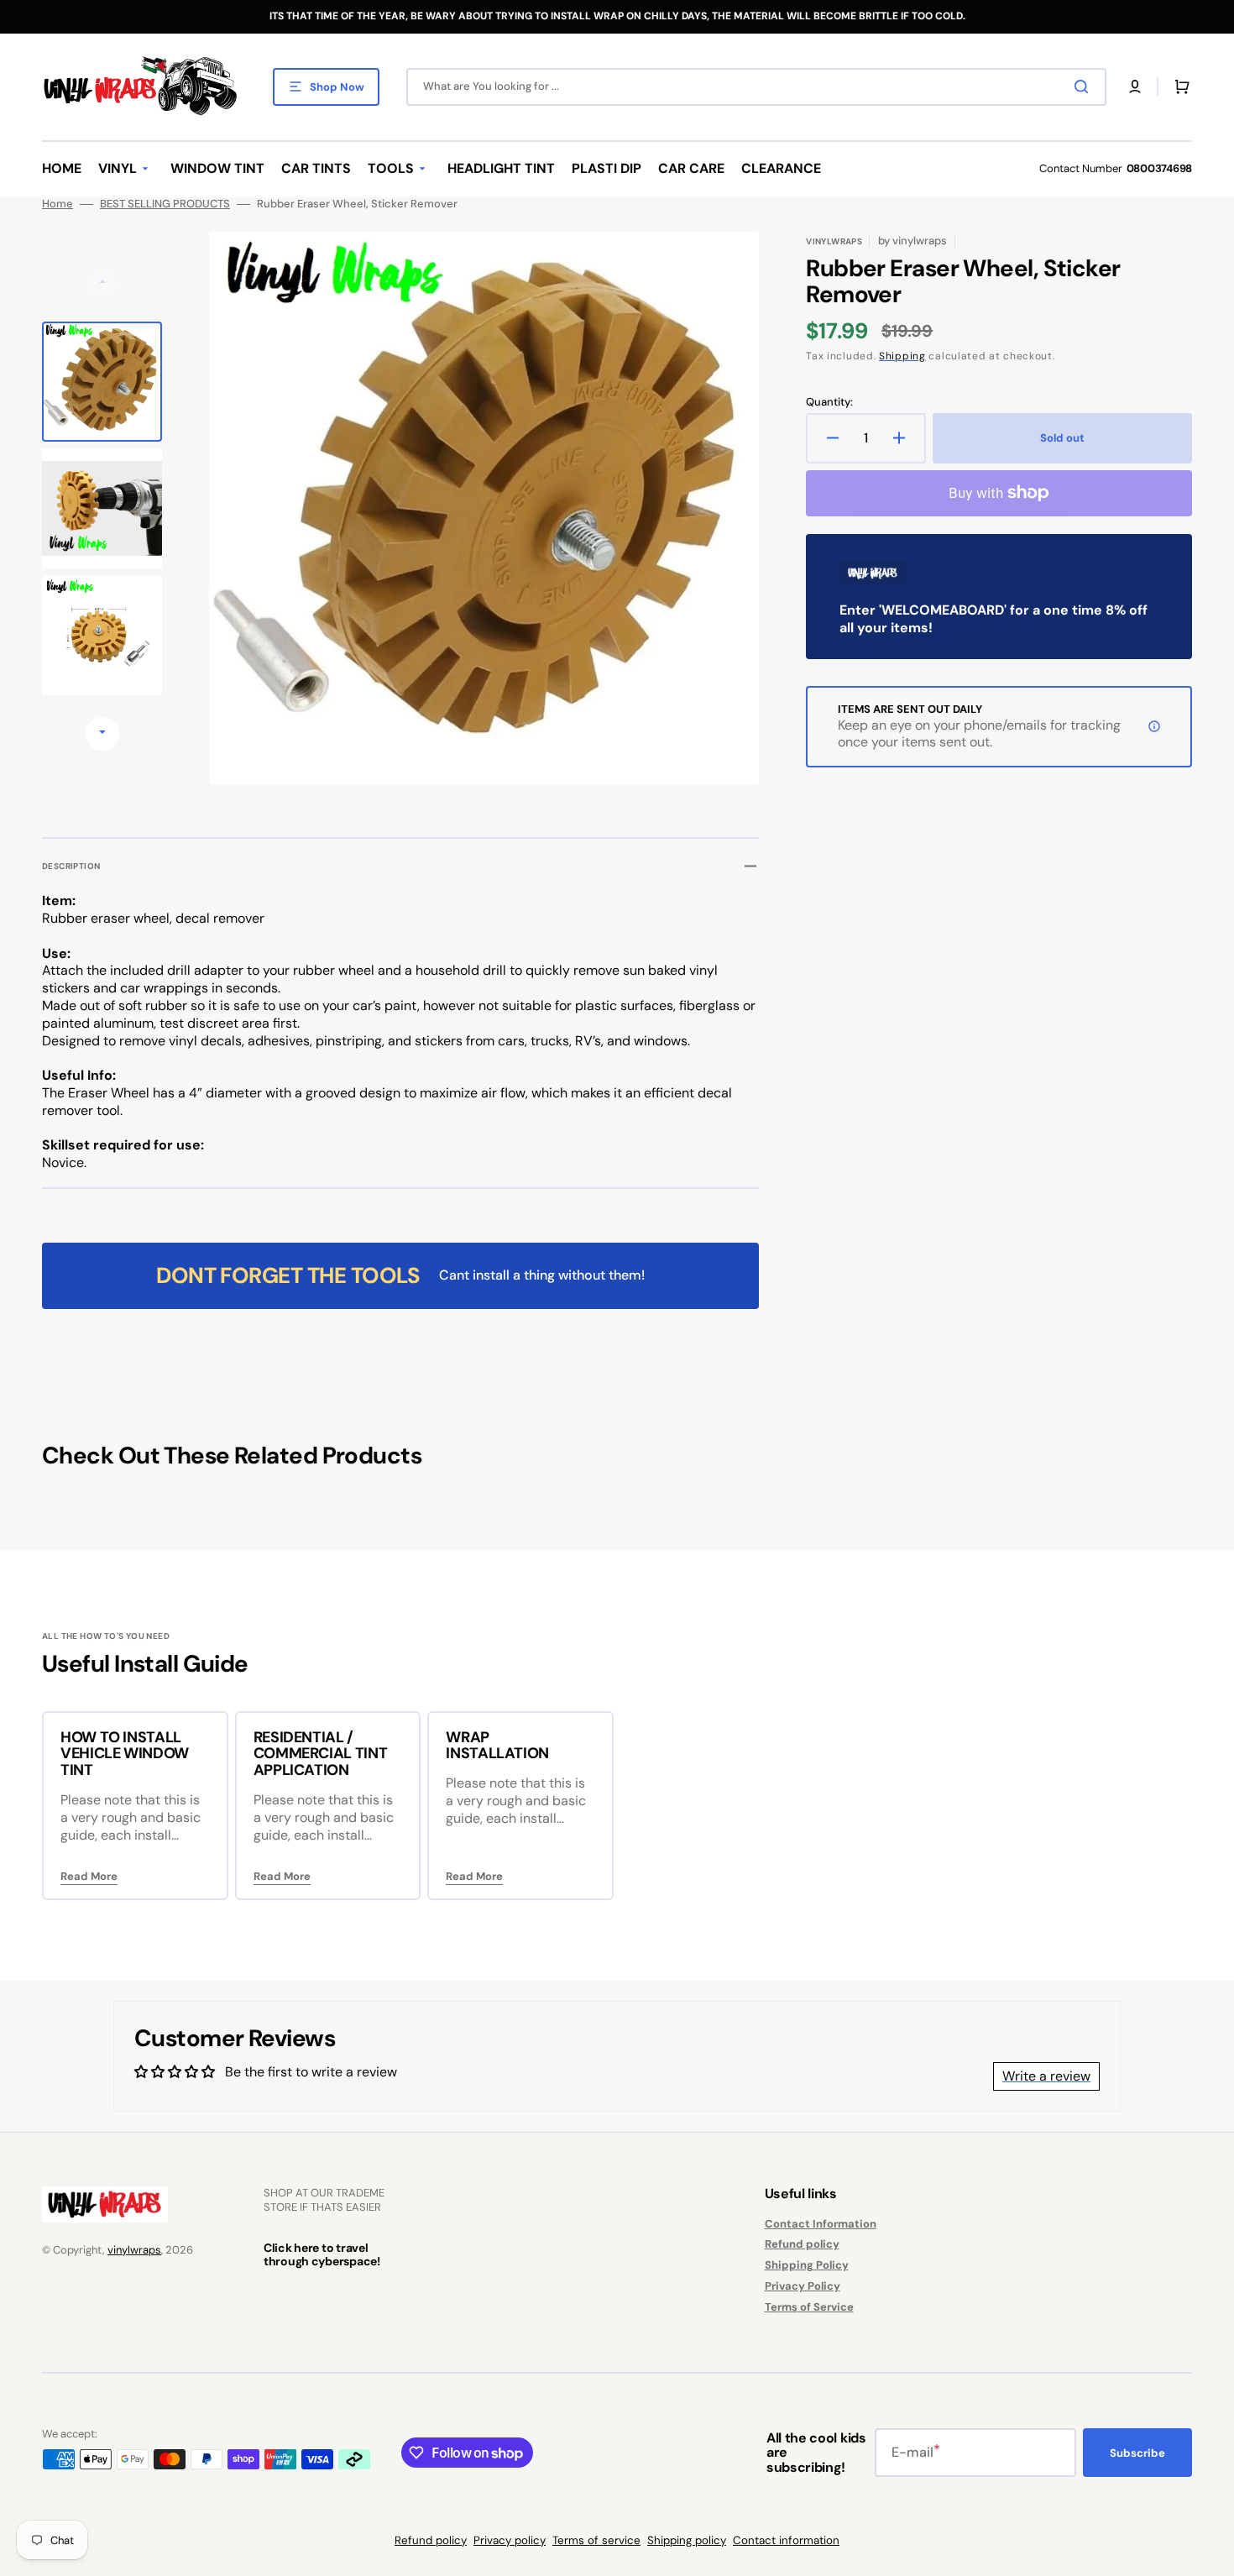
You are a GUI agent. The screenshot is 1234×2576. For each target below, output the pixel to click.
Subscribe (1137, 2453)
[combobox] (756, 87)
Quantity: (829, 402)
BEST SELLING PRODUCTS (165, 204)
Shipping (902, 356)
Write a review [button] (1046, 2076)
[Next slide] (102, 734)
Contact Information (821, 2224)
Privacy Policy (803, 2286)
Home (58, 204)
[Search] (1085, 86)
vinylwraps (134, 2250)
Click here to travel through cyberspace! (322, 2254)
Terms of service (596, 2540)
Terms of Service (809, 2307)
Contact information (786, 2540)
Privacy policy (510, 2540)
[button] (1135, 86)
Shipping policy (687, 2540)
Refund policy (802, 2244)
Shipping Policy (807, 2265)
